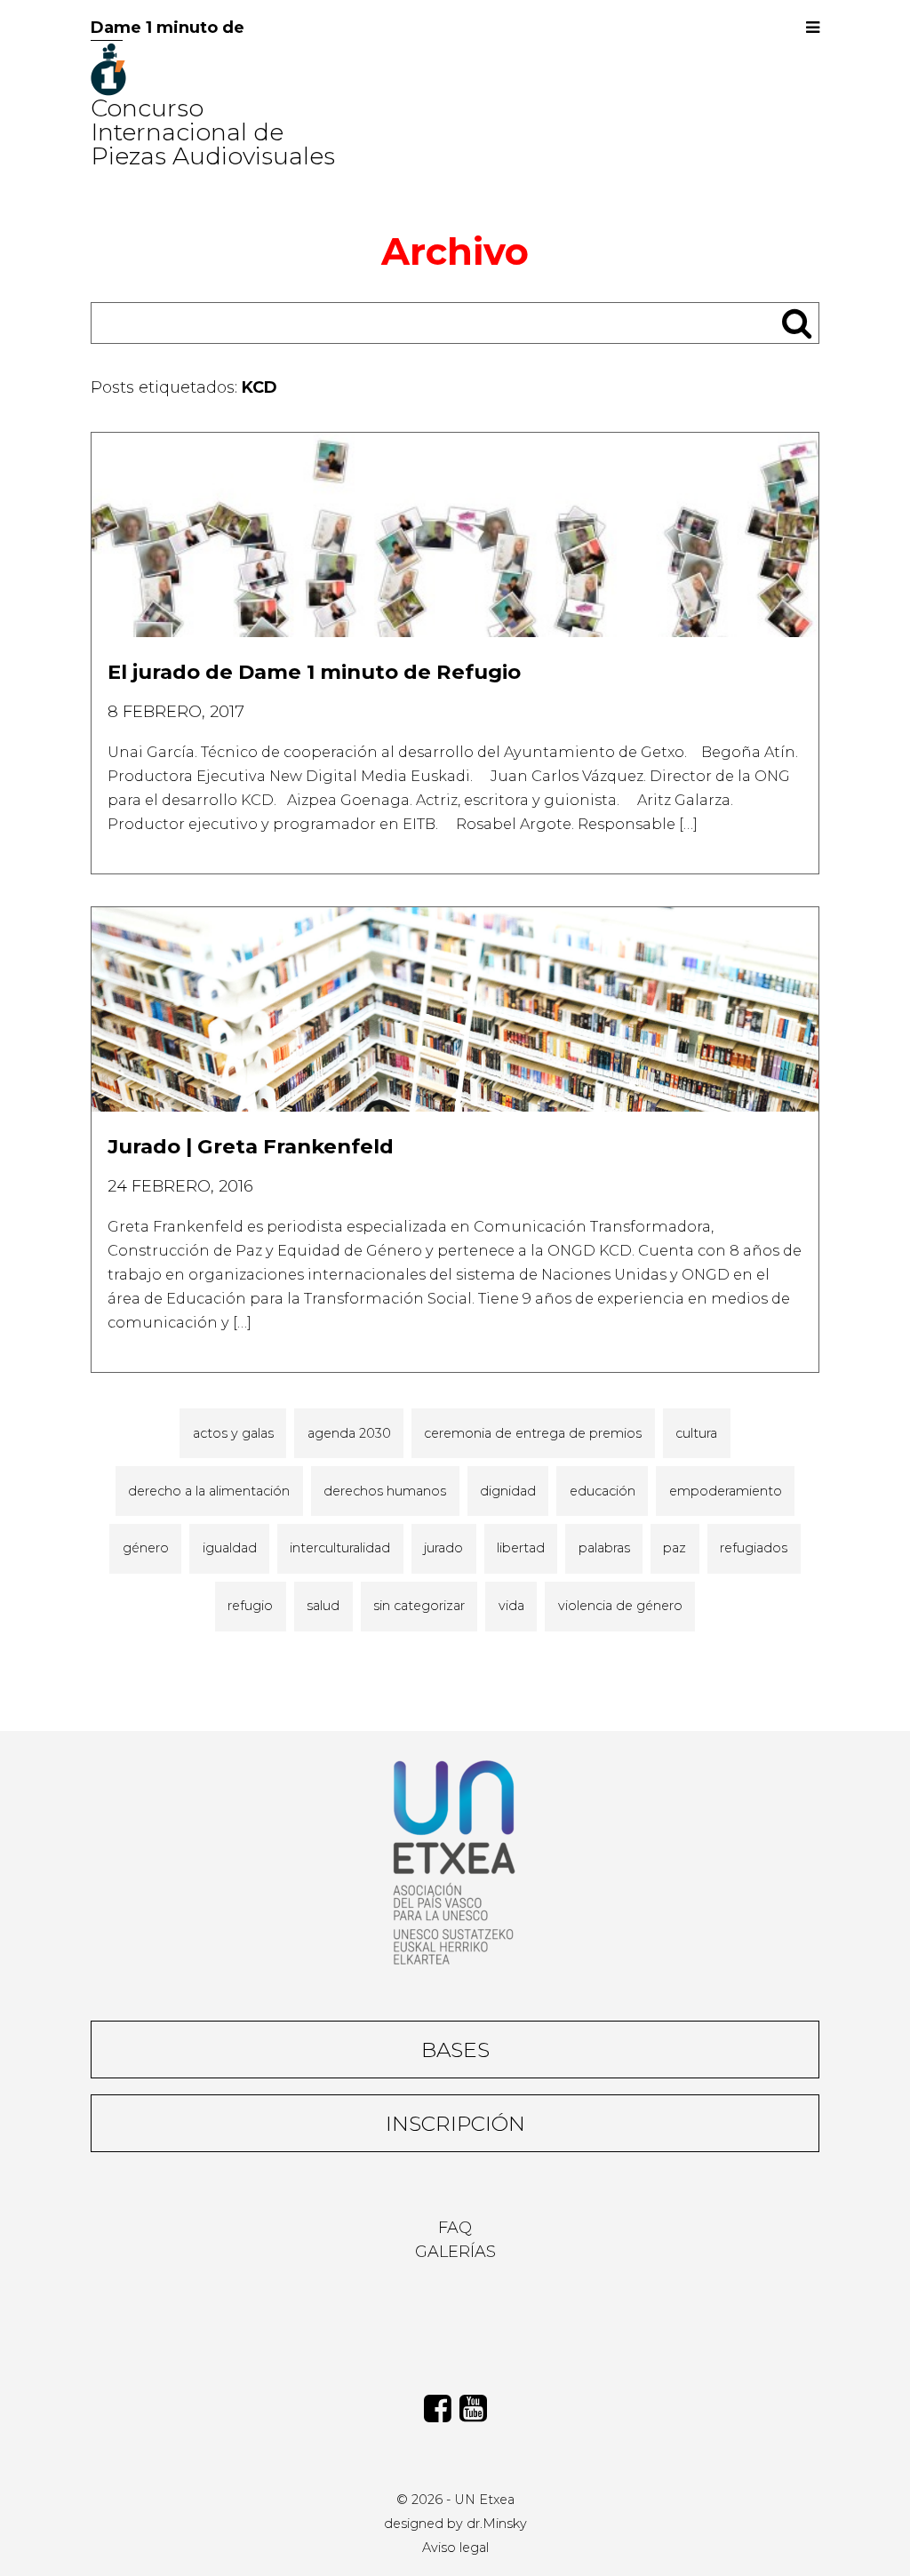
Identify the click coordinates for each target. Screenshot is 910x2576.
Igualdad (230, 1548)
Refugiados (754, 1548)
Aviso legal (455, 2548)
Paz (675, 1548)
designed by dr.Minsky (455, 2524)
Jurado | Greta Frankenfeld (251, 1146)
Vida (511, 1606)
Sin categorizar (419, 1606)
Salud (323, 1606)
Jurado (443, 1548)
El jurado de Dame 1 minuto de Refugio (314, 672)
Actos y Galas (233, 1433)
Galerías (455, 2252)
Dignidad (508, 1491)
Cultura (696, 1433)
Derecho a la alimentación (209, 1491)
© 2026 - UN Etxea (455, 2500)
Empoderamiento (726, 1491)
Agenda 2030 (349, 1433)
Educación (603, 1491)
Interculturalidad (340, 1548)
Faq (455, 2228)
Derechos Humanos (385, 1491)
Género (146, 1548)
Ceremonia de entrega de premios (533, 1433)
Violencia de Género (620, 1606)
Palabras (604, 1548)
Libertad (521, 1548)
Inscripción (455, 2123)
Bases (455, 2050)
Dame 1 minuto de (168, 28)
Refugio (250, 1606)
